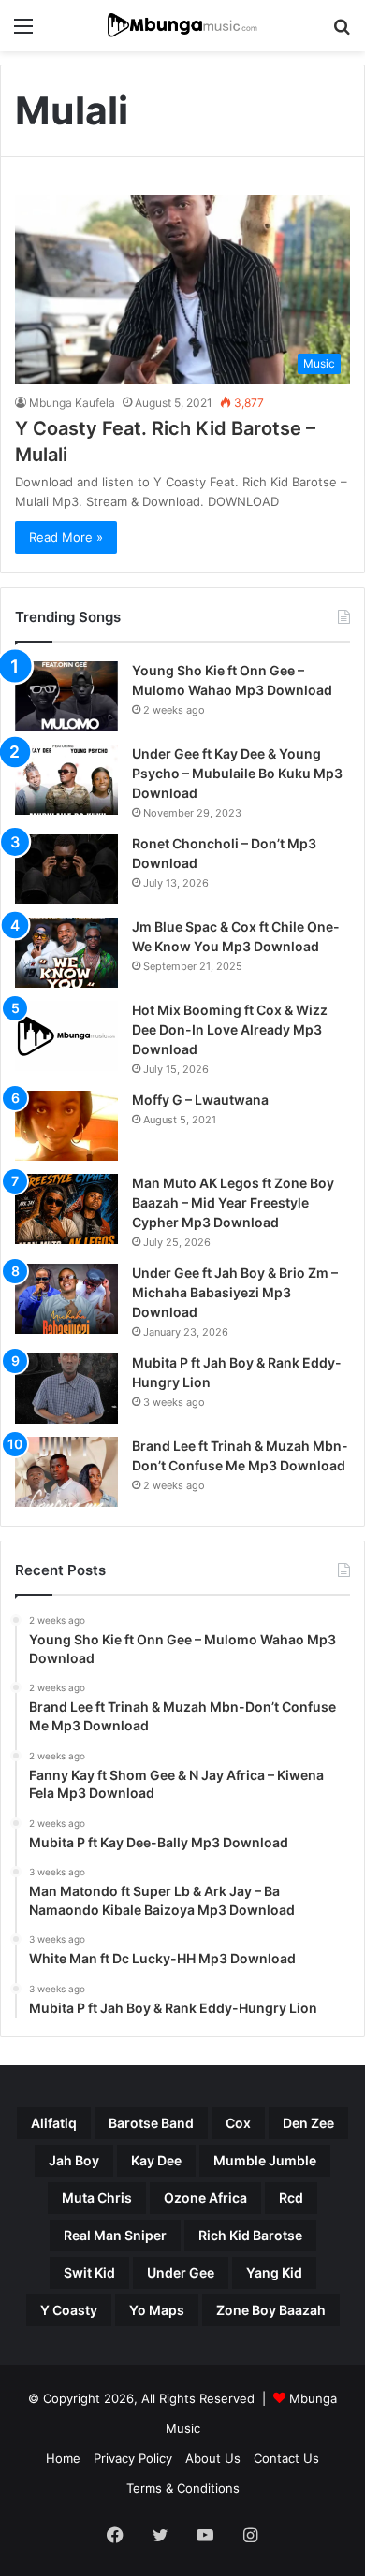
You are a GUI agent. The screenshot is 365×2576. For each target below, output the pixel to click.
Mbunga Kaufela (72, 403)
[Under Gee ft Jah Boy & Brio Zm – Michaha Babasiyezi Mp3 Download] (66, 1299)
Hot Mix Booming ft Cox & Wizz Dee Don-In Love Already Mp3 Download (230, 1029)
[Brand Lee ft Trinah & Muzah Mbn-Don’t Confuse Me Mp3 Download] (66, 1472)
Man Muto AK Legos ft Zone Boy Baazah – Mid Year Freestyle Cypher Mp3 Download (233, 1202)
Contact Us (286, 2458)
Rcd (291, 2198)
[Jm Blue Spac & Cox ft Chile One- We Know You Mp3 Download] (66, 953)
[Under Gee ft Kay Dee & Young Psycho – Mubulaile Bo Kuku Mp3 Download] (66, 780)
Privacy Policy (133, 2458)
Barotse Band (151, 2123)
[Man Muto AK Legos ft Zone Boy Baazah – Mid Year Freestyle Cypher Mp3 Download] (66, 1209)
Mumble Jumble (265, 2160)
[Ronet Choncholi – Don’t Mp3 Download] (66, 869)
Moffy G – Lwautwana (200, 1100)
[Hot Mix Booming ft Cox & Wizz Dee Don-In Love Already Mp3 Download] (66, 1036)
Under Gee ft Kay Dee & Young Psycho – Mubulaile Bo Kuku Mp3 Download (237, 773)
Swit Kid (89, 2272)
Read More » (66, 537)
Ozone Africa (205, 2198)
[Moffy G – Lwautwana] (66, 1126)
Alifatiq (54, 2123)
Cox (238, 2123)
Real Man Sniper (115, 2235)
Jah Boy (74, 2160)
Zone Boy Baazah (271, 2310)
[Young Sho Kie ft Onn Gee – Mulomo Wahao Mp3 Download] (66, 696)
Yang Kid (274, 2272)
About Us (213, 2458)
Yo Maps (157, 2310)
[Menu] (23, 32)
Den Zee (308, 2123)
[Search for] (342, 32)
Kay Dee (156, 2160)
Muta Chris (97, 2198)
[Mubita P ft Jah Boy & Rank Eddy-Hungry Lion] (66, 1389)
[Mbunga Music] (182, 25)
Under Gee (181, 2272)
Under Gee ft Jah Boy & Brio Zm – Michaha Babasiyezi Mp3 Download (235, 1292)
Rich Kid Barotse (250, 2235)
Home (63, 2458)
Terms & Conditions (183, 2488)
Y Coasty (69, 2310)
